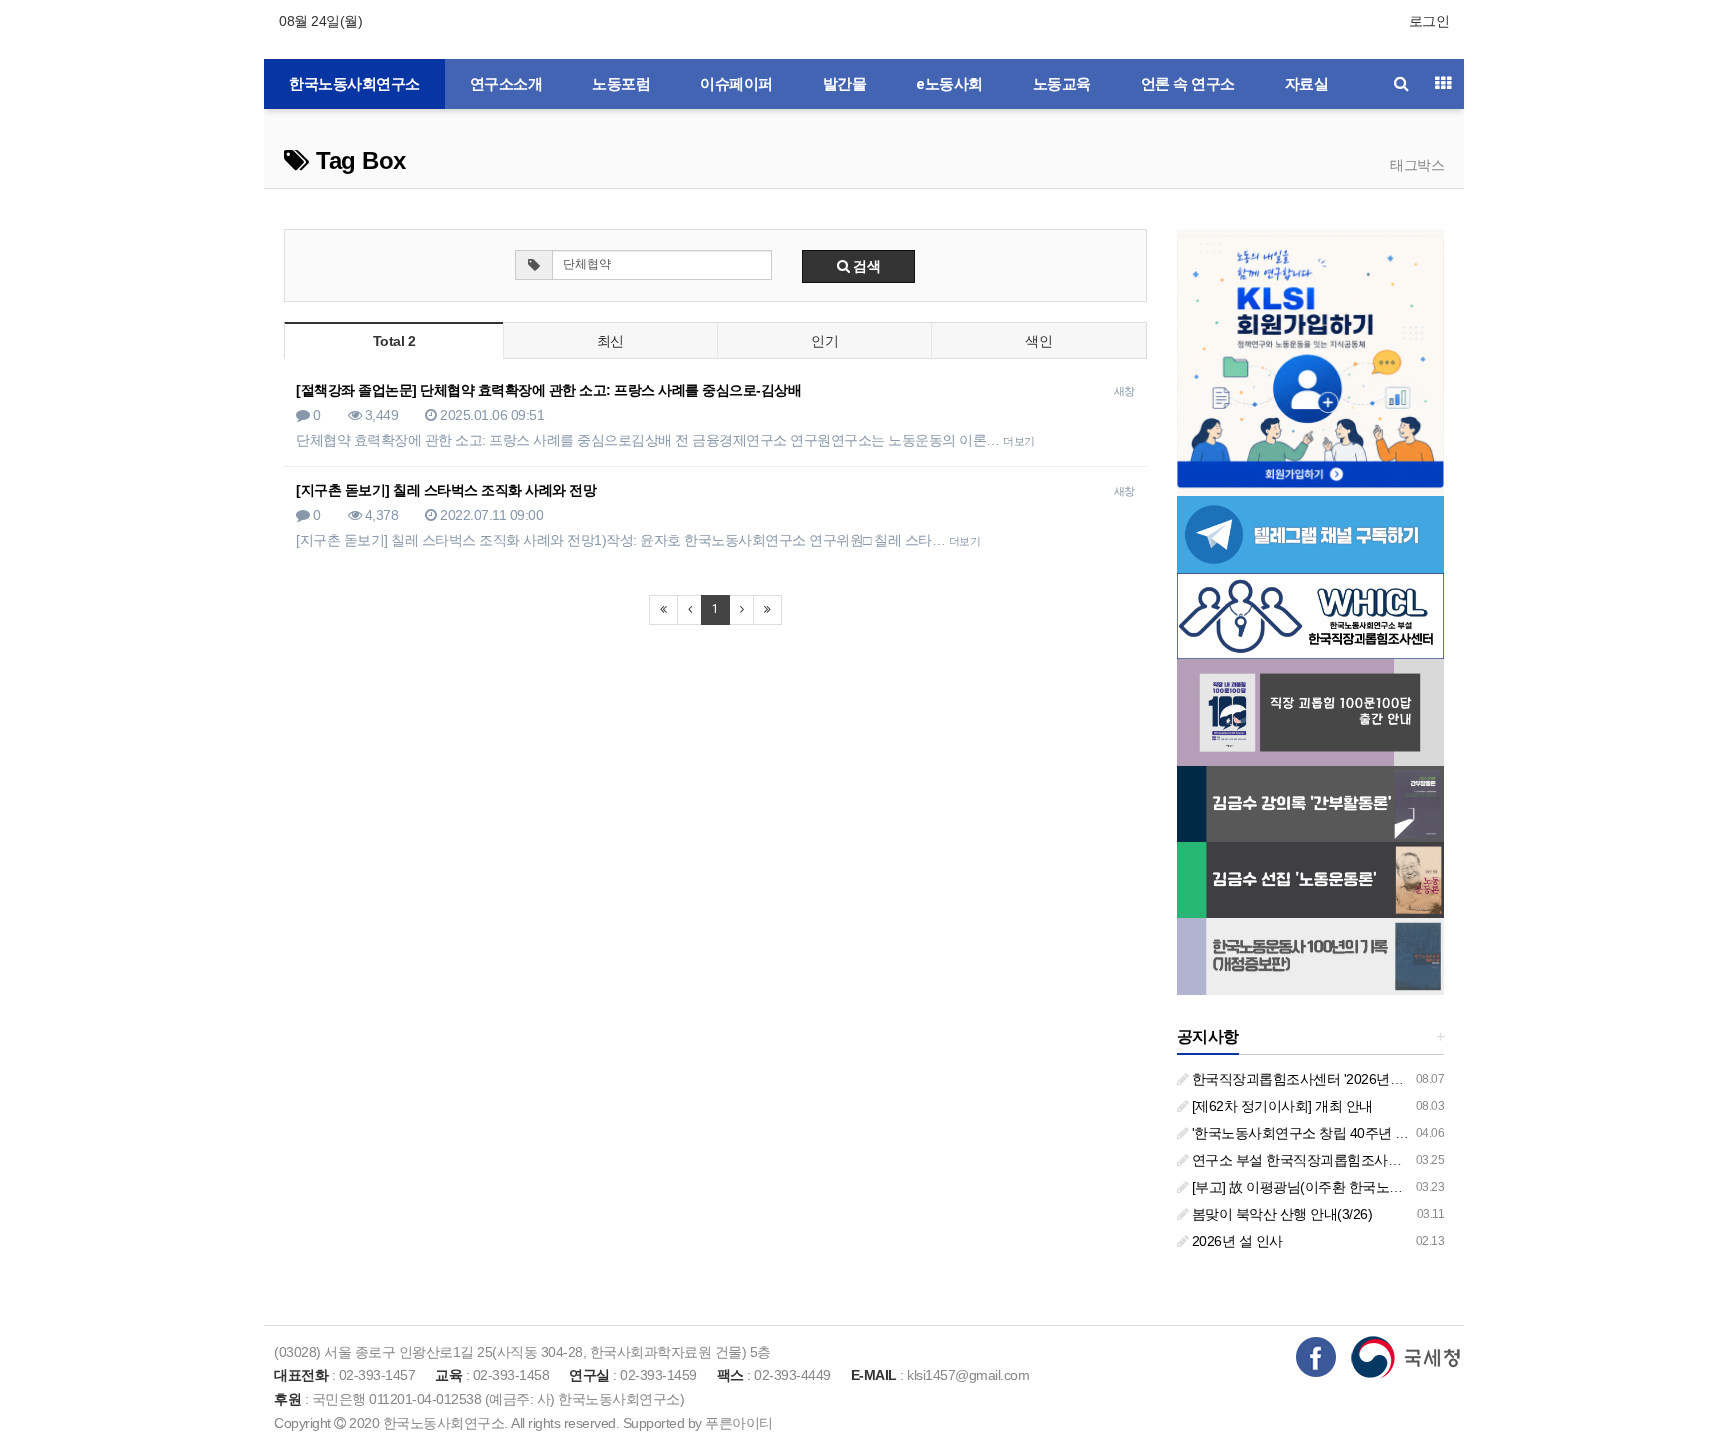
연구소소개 (506, 84)
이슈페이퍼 (736, 84)
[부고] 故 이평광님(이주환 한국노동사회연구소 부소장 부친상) (1375, 1187)
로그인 (1429, 21)
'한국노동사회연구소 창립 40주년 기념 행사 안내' (1337, 1133)
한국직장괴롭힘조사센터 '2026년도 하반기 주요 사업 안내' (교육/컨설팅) (1406, 1079)
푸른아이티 (739, 1423)
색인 (1038, 341)
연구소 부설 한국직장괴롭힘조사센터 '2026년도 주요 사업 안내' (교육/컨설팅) (1421, 1160)
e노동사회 (949, 84)
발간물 (845, 84)
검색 (865, 266)
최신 (610, 341)
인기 (824, 341)
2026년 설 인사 (1235, 1241)
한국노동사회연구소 (354, 84)
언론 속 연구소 (1188, 84)
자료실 (1307, 84)
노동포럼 (621, 84)
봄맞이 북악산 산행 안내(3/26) (1280, 1214)
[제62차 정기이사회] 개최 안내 (1280, 1106)
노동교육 (1062, 84)
